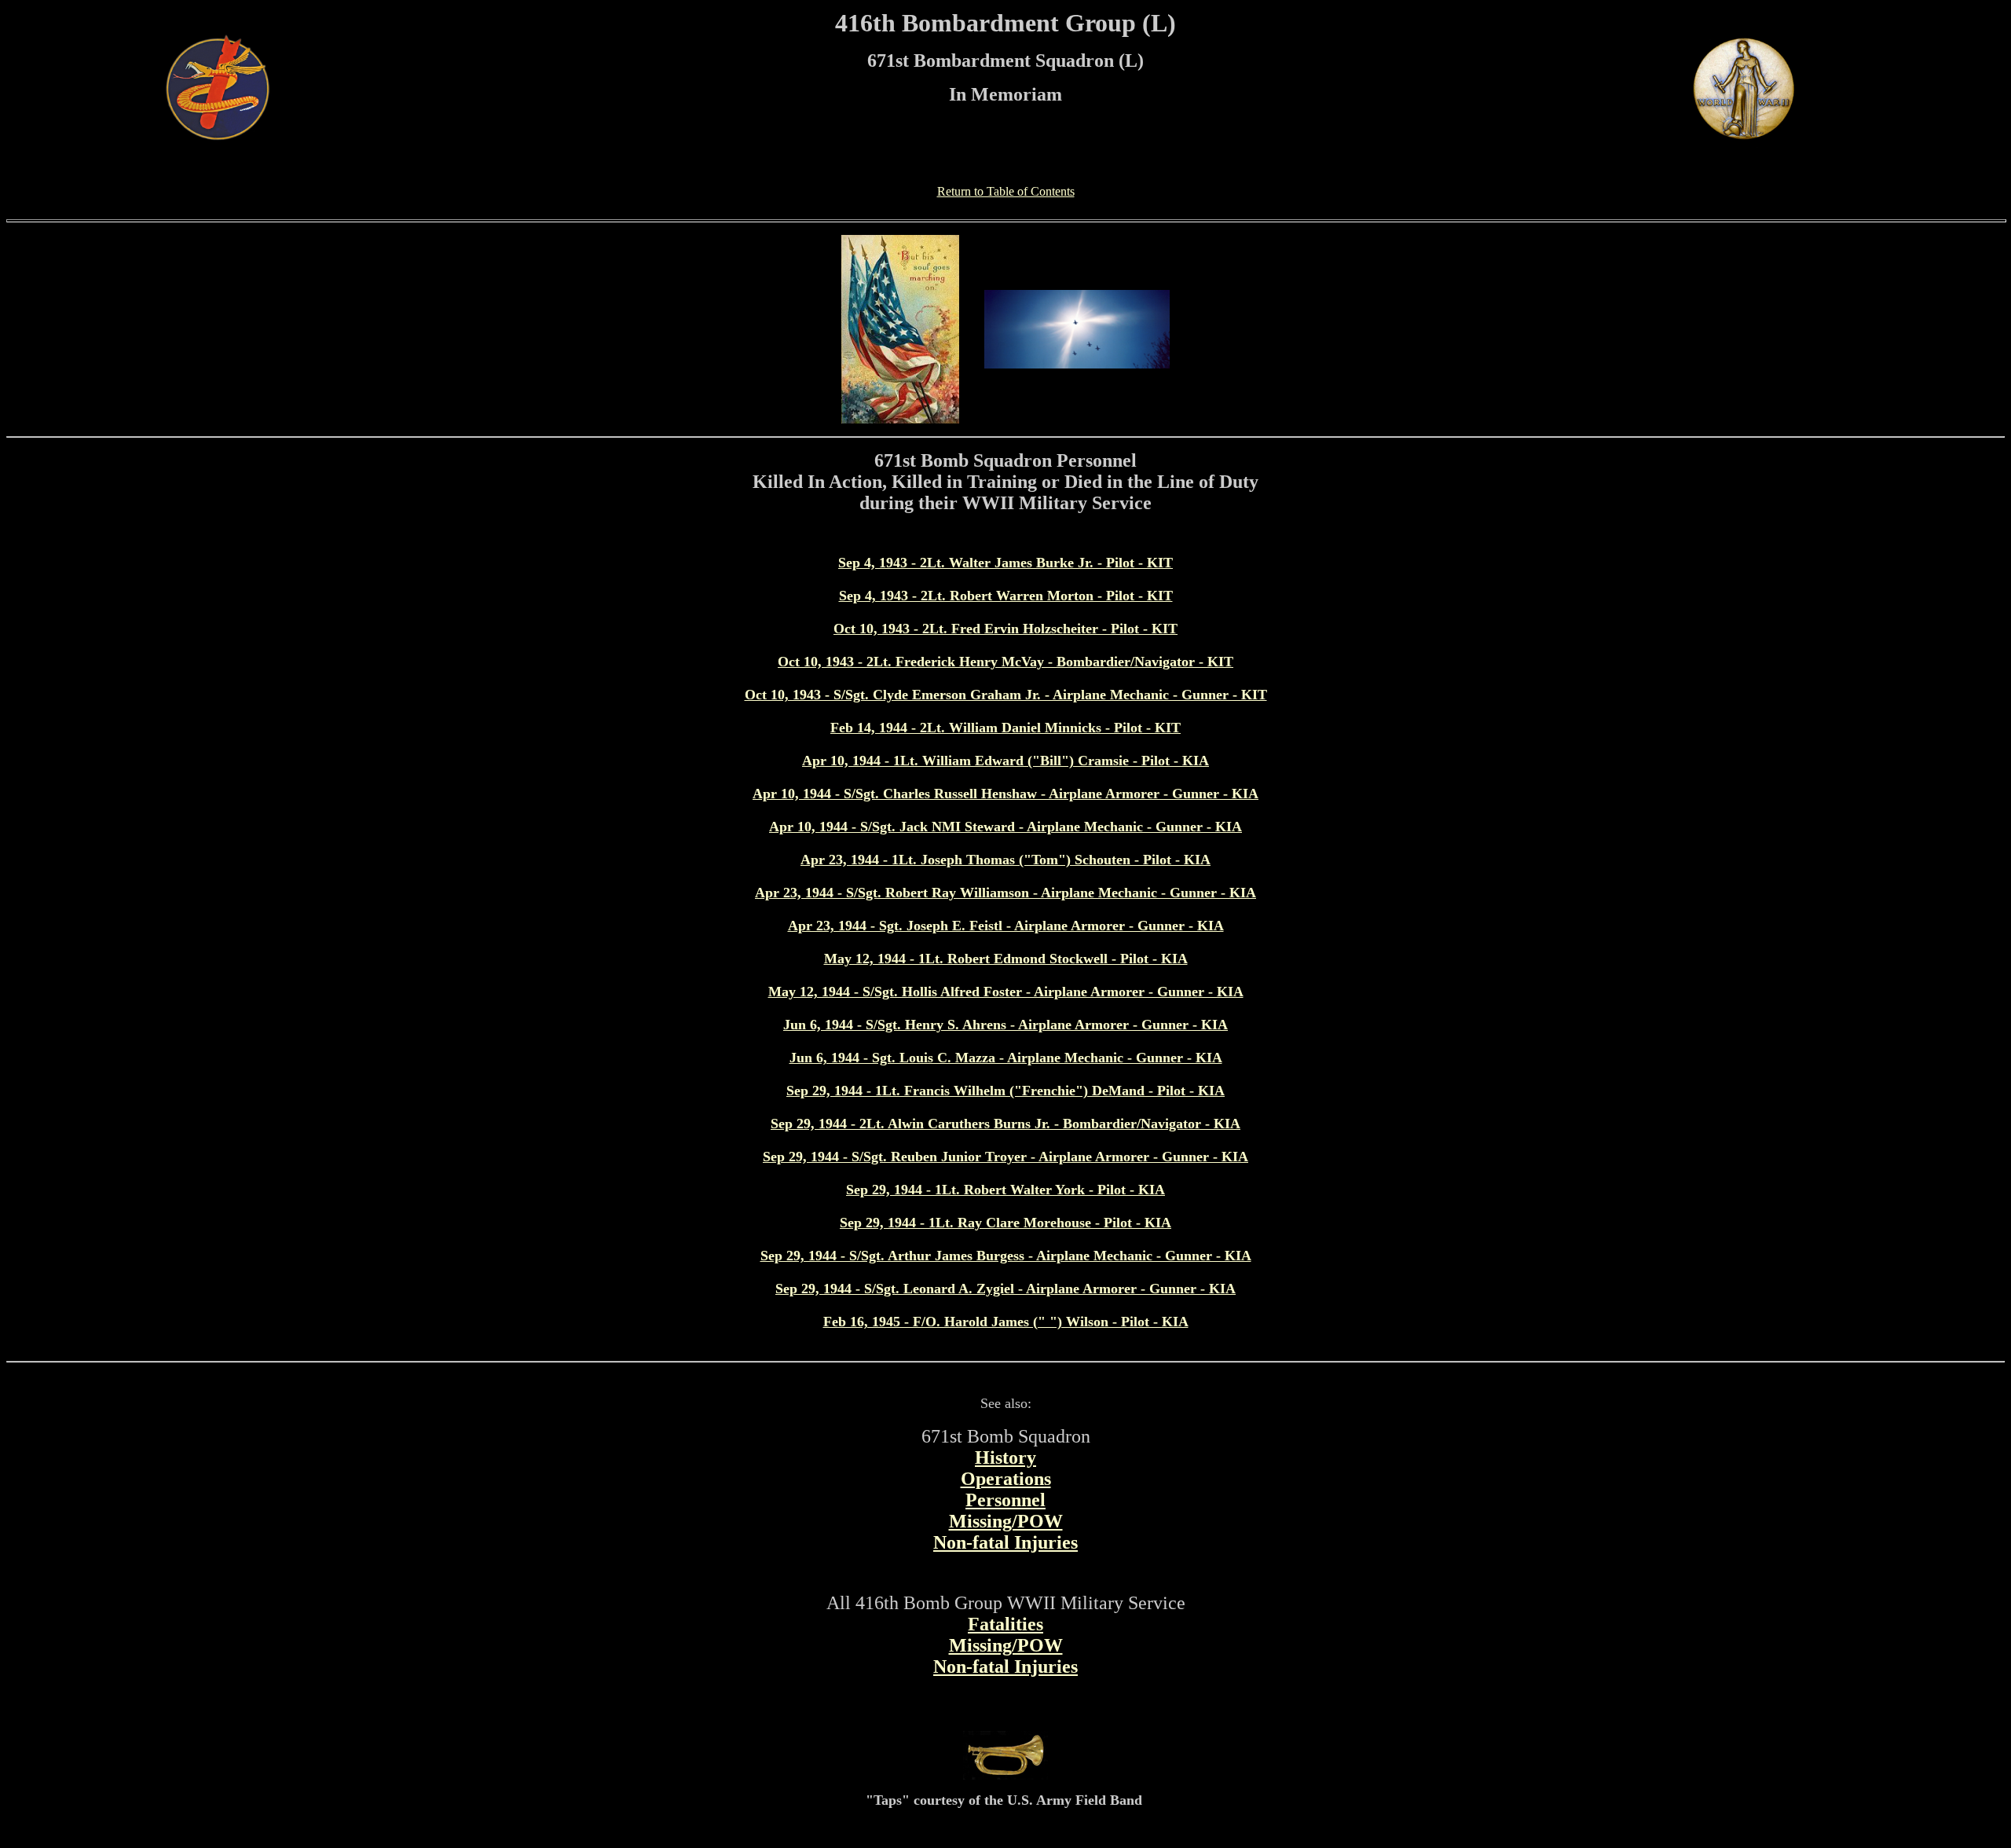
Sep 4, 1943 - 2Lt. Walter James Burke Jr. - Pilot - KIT (1005, 563)
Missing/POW (1006, 1521)
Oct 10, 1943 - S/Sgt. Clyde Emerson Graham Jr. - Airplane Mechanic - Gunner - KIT (1006, 695)
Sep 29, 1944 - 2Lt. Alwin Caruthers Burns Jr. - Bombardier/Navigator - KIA (1005, 1124)
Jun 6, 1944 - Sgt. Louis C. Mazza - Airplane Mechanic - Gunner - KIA (1006, 1058)
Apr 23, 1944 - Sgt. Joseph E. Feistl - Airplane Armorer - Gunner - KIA (1006, 926)
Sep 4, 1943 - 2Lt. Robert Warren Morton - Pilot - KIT (1006, 596)
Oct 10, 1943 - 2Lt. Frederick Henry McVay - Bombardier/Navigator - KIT (1005, 662)
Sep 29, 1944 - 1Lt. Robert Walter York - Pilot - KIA (1005, 1190)
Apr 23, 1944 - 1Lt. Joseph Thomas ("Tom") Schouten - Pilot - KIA (1005, 860)
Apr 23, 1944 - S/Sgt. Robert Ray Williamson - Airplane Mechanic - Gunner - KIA (1005, 893)
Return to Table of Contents (1006, 191)
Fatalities (1005, 1624)
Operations (1006, 1479)
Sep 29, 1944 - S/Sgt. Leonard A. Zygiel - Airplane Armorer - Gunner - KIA (1005, 1289)
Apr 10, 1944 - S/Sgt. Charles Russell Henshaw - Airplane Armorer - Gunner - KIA (1005, 794)
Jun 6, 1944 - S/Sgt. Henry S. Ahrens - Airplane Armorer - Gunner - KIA (1005, 1025)
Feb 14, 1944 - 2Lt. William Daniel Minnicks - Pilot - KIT (1005, 728)
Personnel (1005, 1500)
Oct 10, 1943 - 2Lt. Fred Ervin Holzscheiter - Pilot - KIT (1005, 629)
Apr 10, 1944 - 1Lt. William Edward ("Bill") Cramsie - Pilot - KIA (1005, 761)
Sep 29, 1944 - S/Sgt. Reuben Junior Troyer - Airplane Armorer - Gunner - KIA (1005, 1157)
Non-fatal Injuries (1005, 1542)
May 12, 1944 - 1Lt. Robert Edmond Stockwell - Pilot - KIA (1006, 959)
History (1005, 1457)
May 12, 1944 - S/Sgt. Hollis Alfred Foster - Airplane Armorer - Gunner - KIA (1006, 992)
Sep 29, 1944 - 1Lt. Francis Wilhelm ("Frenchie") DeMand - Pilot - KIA (1005, 1091)
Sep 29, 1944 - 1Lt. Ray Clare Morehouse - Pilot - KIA (1005, 1223)
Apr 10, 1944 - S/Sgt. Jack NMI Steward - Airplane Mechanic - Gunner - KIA (1005, 827)
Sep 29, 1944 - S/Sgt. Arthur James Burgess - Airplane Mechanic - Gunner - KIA (1006, 1256)
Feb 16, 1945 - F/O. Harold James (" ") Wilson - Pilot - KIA (1006, 1322)
